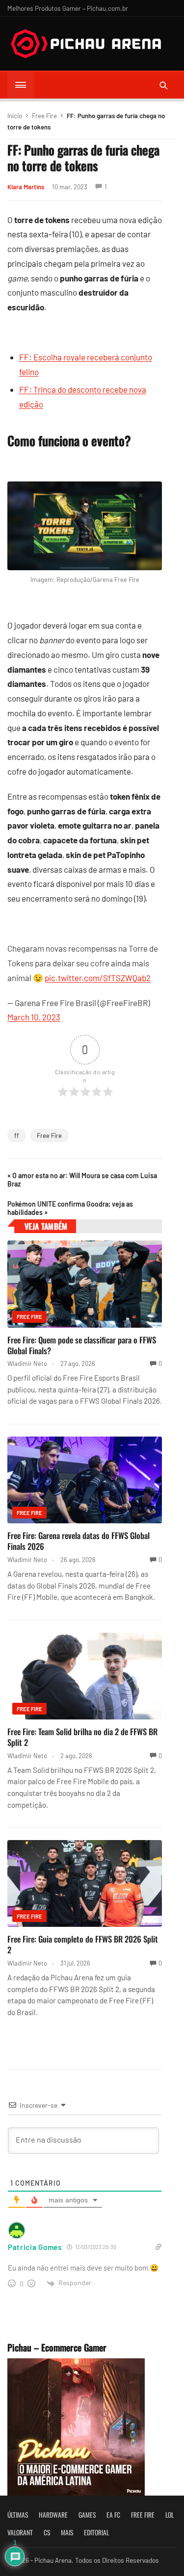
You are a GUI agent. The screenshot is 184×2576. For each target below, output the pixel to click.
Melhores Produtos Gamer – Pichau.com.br (68, 8)
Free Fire (44, 116)
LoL (170, 2515)
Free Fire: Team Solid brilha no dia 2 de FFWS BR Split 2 (82, 1737)
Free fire (143, 2515)
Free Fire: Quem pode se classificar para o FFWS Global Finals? (82, 1345)
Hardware (53, 2515)
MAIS (67, 2532)
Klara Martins (26, 187)
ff (17, 1136)
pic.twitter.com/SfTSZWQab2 (98, 978)
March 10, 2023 (34, 1017)
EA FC (113, 2515)
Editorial (96, 2532)
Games (87, 2515)
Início (15, 116)
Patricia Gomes (35, 2247)
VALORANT (20, 2532)
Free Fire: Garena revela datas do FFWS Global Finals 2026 (79, 1541)
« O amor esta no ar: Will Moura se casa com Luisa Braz (82, 1180)
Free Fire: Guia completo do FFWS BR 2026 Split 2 (83, 1944)
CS (47, 2532)
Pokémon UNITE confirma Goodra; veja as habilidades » (70, 1208)
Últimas (18, 2515)
